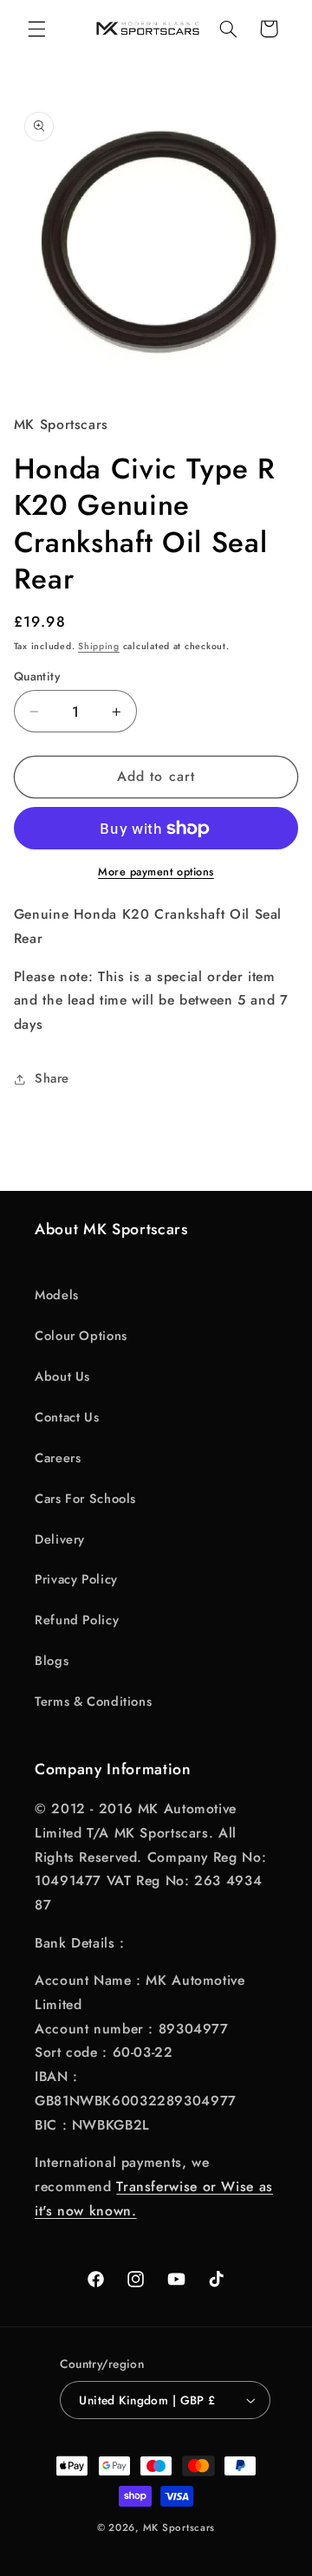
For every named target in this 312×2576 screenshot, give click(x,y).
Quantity (37, 676)
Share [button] (52, 1078)
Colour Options (81, 1336)
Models (57, 1295)
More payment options (156, 872)
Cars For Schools (85, 1499)
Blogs (52, 1661)
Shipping (99, 646)
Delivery (60, 1539)
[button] (36, 29)
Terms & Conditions (93, 1701)
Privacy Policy (76, 1579)
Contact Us (67, 1417)
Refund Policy (77, 1620)
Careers (58, 1458)
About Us (62, 1376)
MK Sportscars (179, 2527)
